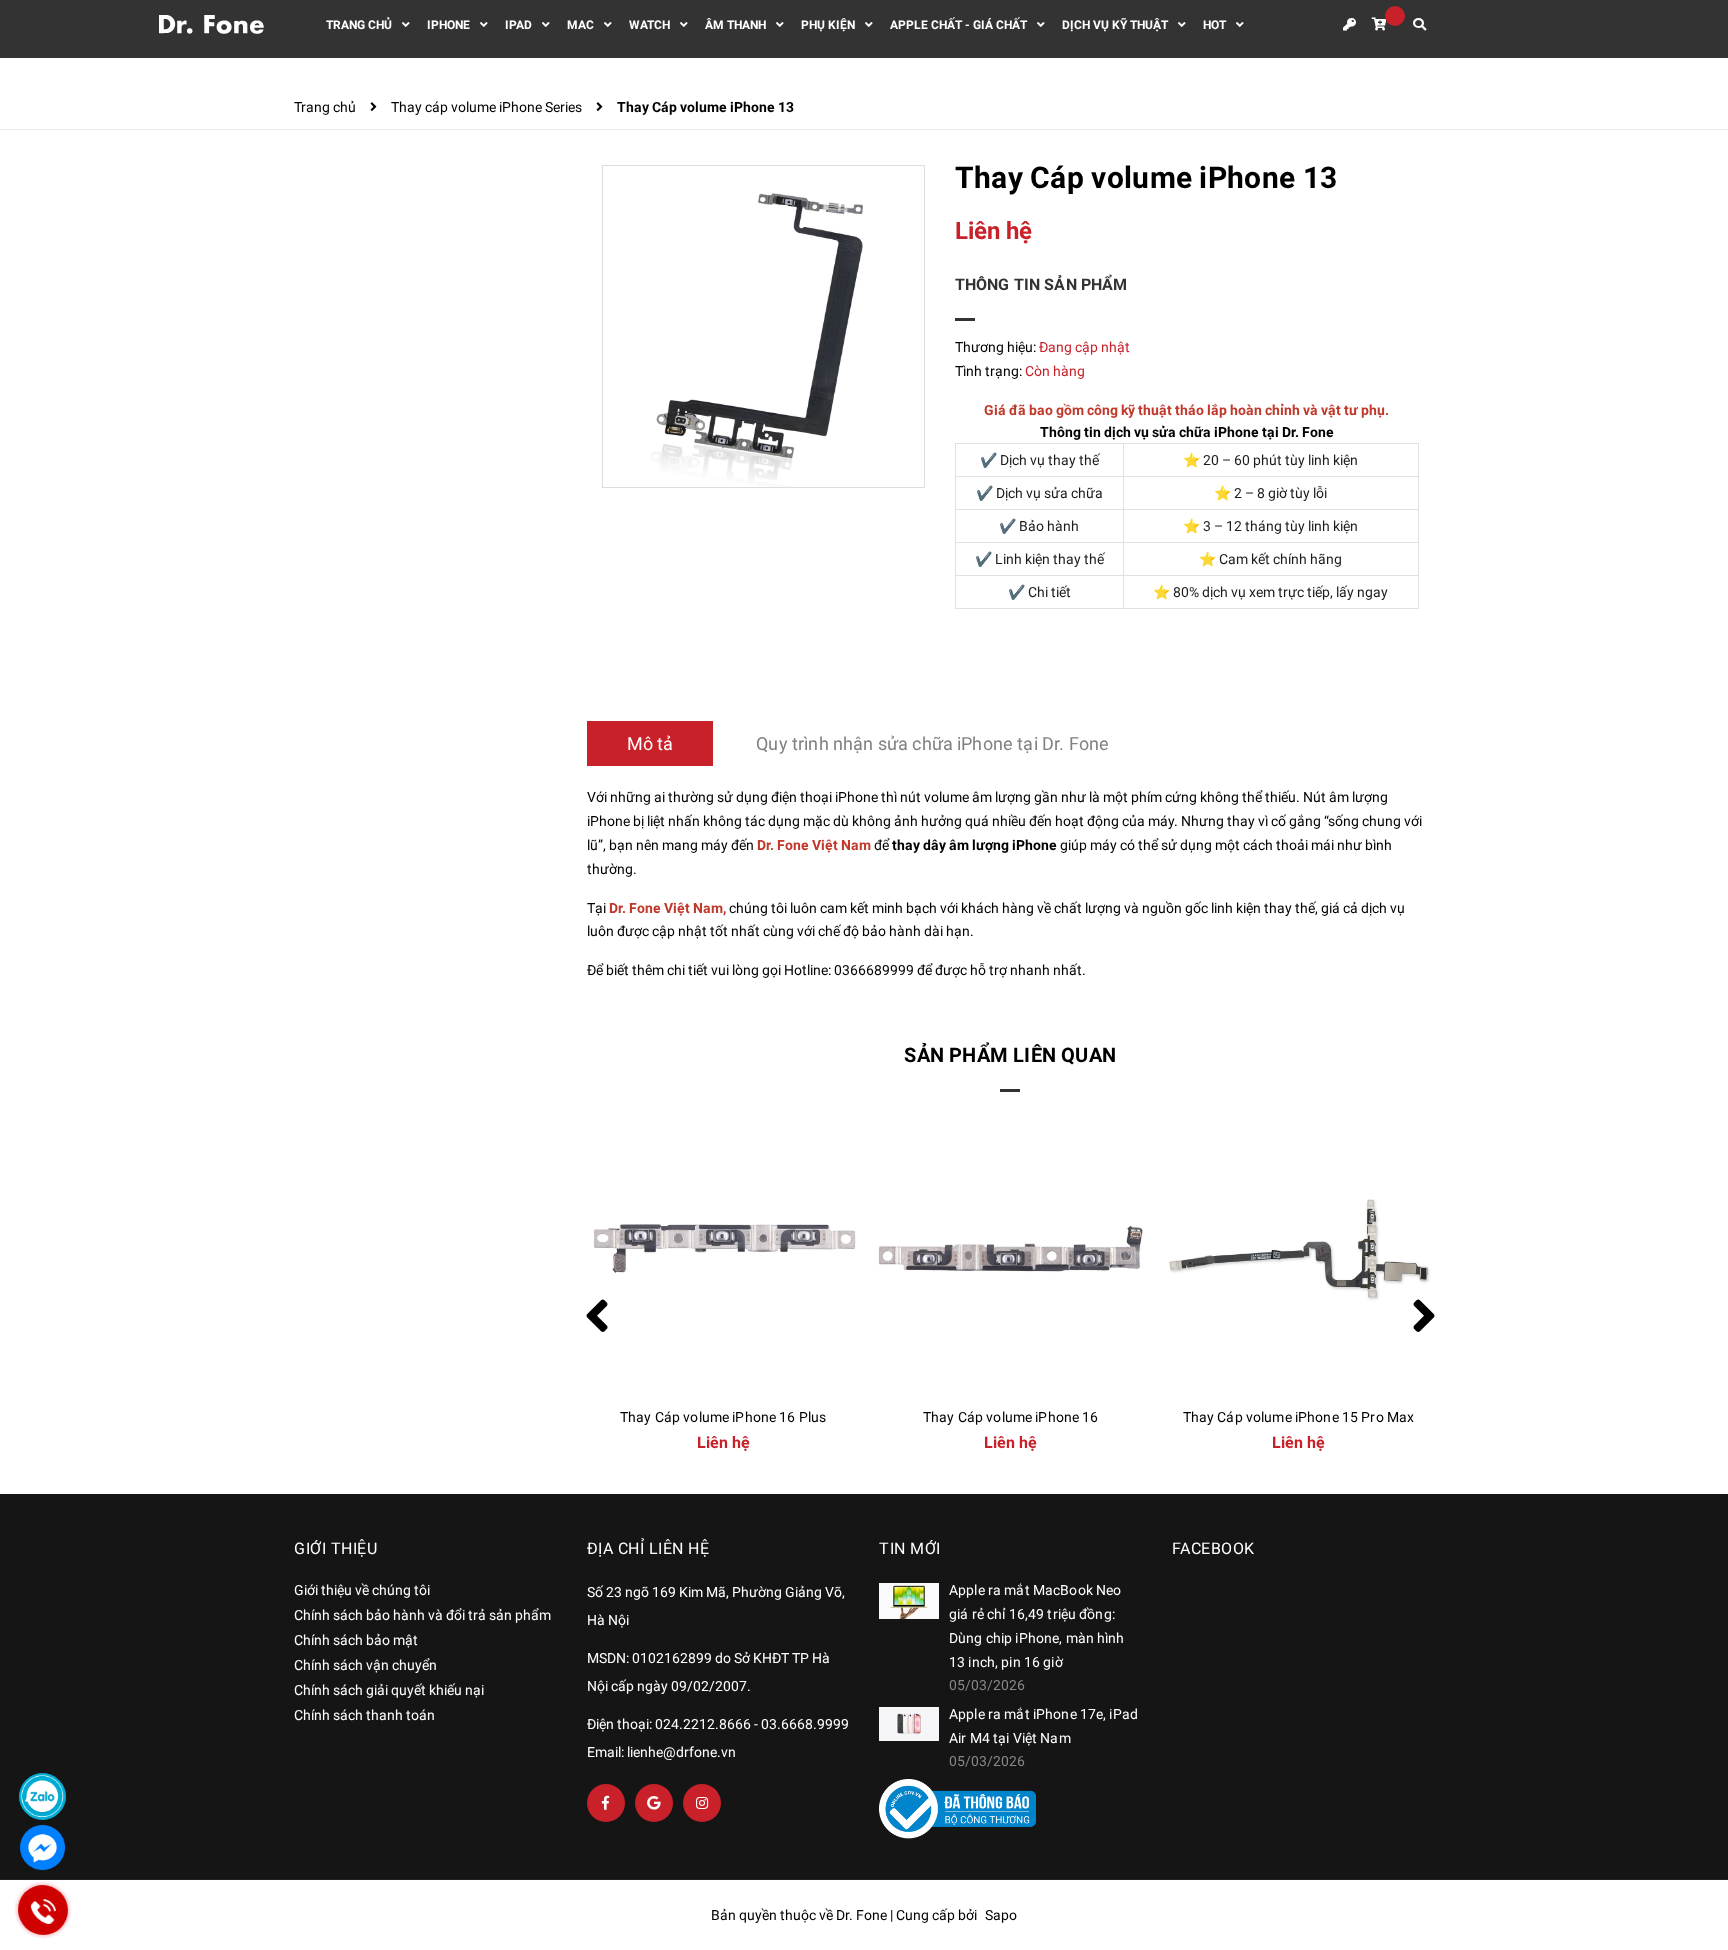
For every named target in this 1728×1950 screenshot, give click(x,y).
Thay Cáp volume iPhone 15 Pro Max (1299, 1417)
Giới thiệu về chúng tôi (362, 1590)
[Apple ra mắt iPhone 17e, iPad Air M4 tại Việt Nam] (909, 1724)
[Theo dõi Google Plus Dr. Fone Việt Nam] (654, 1803)
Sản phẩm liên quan (1010, 1055)
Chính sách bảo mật (356, 1640)
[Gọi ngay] (42, 1910)
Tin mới (910, 1548)
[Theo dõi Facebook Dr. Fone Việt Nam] (606, 1803)
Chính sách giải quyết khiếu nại (389, 1690)
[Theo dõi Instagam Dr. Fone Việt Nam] (702, 1803)
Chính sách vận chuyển (365, 1665)
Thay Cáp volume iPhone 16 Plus (723, 1417)
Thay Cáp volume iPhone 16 (1011, 1417)
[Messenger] (42, 1847)
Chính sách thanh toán (364, 1715)
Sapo (1001, 1915)
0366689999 (874, 970)
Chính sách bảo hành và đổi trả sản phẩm (422, 1615)
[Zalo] (42, 1796)
